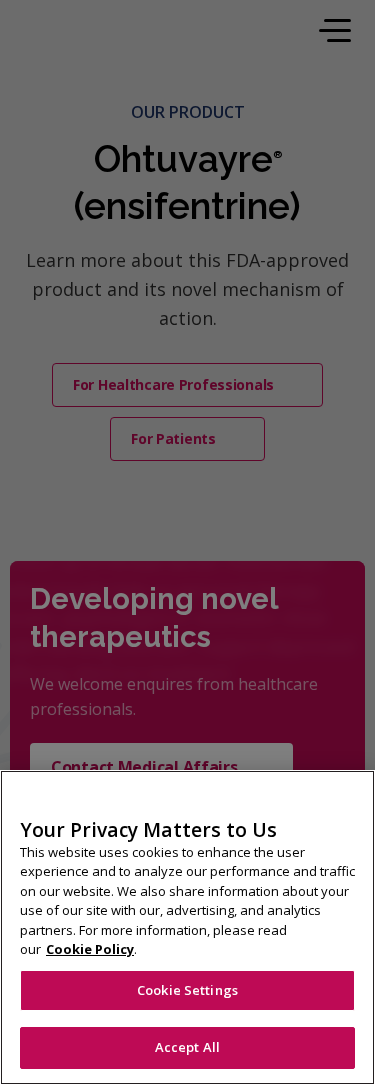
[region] (187, 927)
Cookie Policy (90, 949)
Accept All (187, 1047)
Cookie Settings (187, 990)
